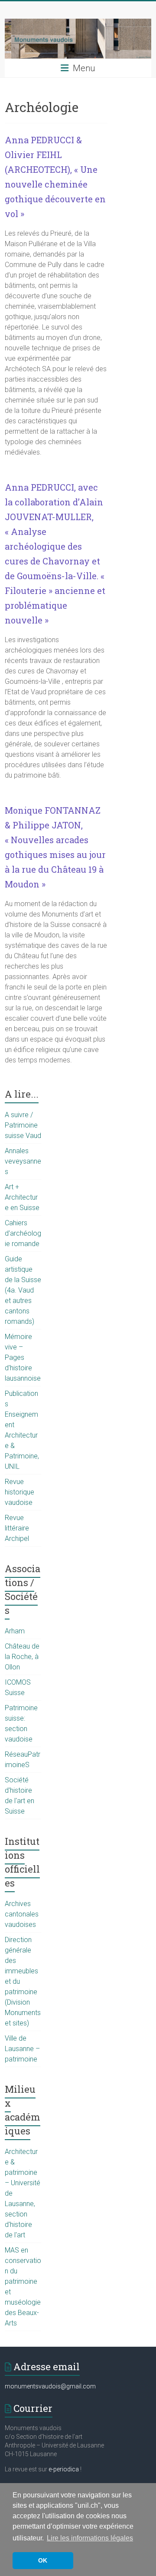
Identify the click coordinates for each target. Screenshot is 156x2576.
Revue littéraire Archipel (17, 1528)
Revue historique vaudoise (19, 1492)
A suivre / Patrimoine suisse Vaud (23, 1125)
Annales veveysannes (23, 1161)
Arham (15, 1631)
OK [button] (43, 2560)
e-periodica (64, 2469)
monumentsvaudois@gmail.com (50, 2386)
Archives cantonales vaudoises (22, 1914)
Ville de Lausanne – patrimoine (22, 2049)
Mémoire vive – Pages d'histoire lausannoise (23, 1357)
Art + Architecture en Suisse (22, 1197)
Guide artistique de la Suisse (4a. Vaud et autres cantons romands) (23, 1290)
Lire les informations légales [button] (90, 2538)
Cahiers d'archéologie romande (23, 1233)
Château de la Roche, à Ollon (22, 1657)
